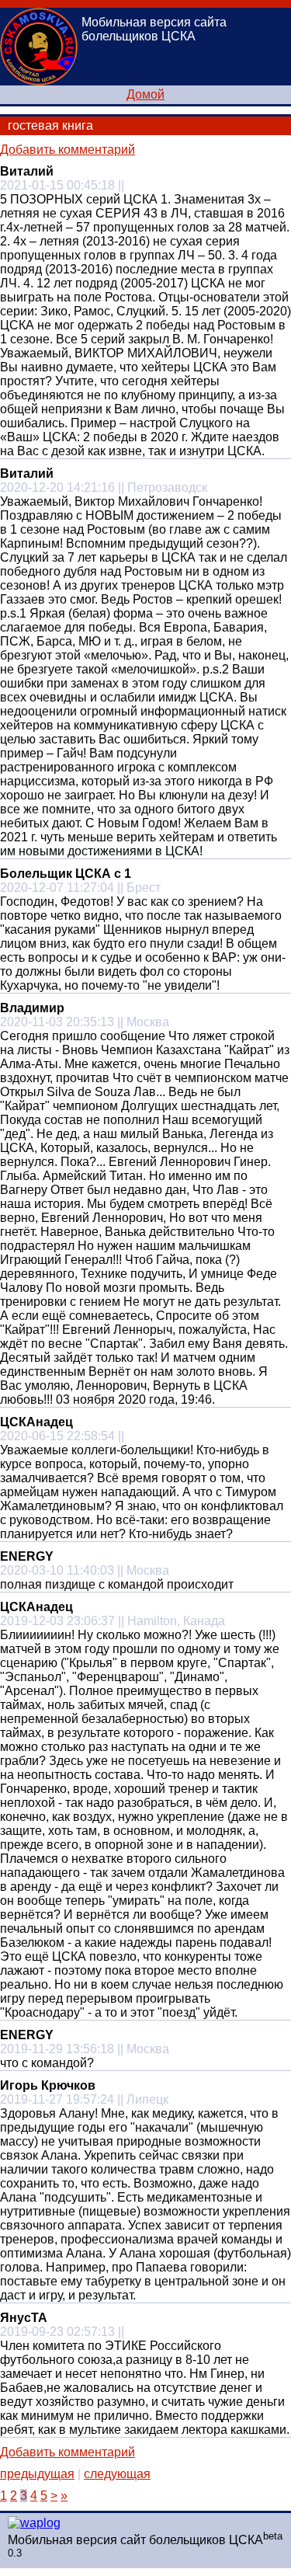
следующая (117, 2474)
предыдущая (37, 2474)
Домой (145, 94)
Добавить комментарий (68, 150)
